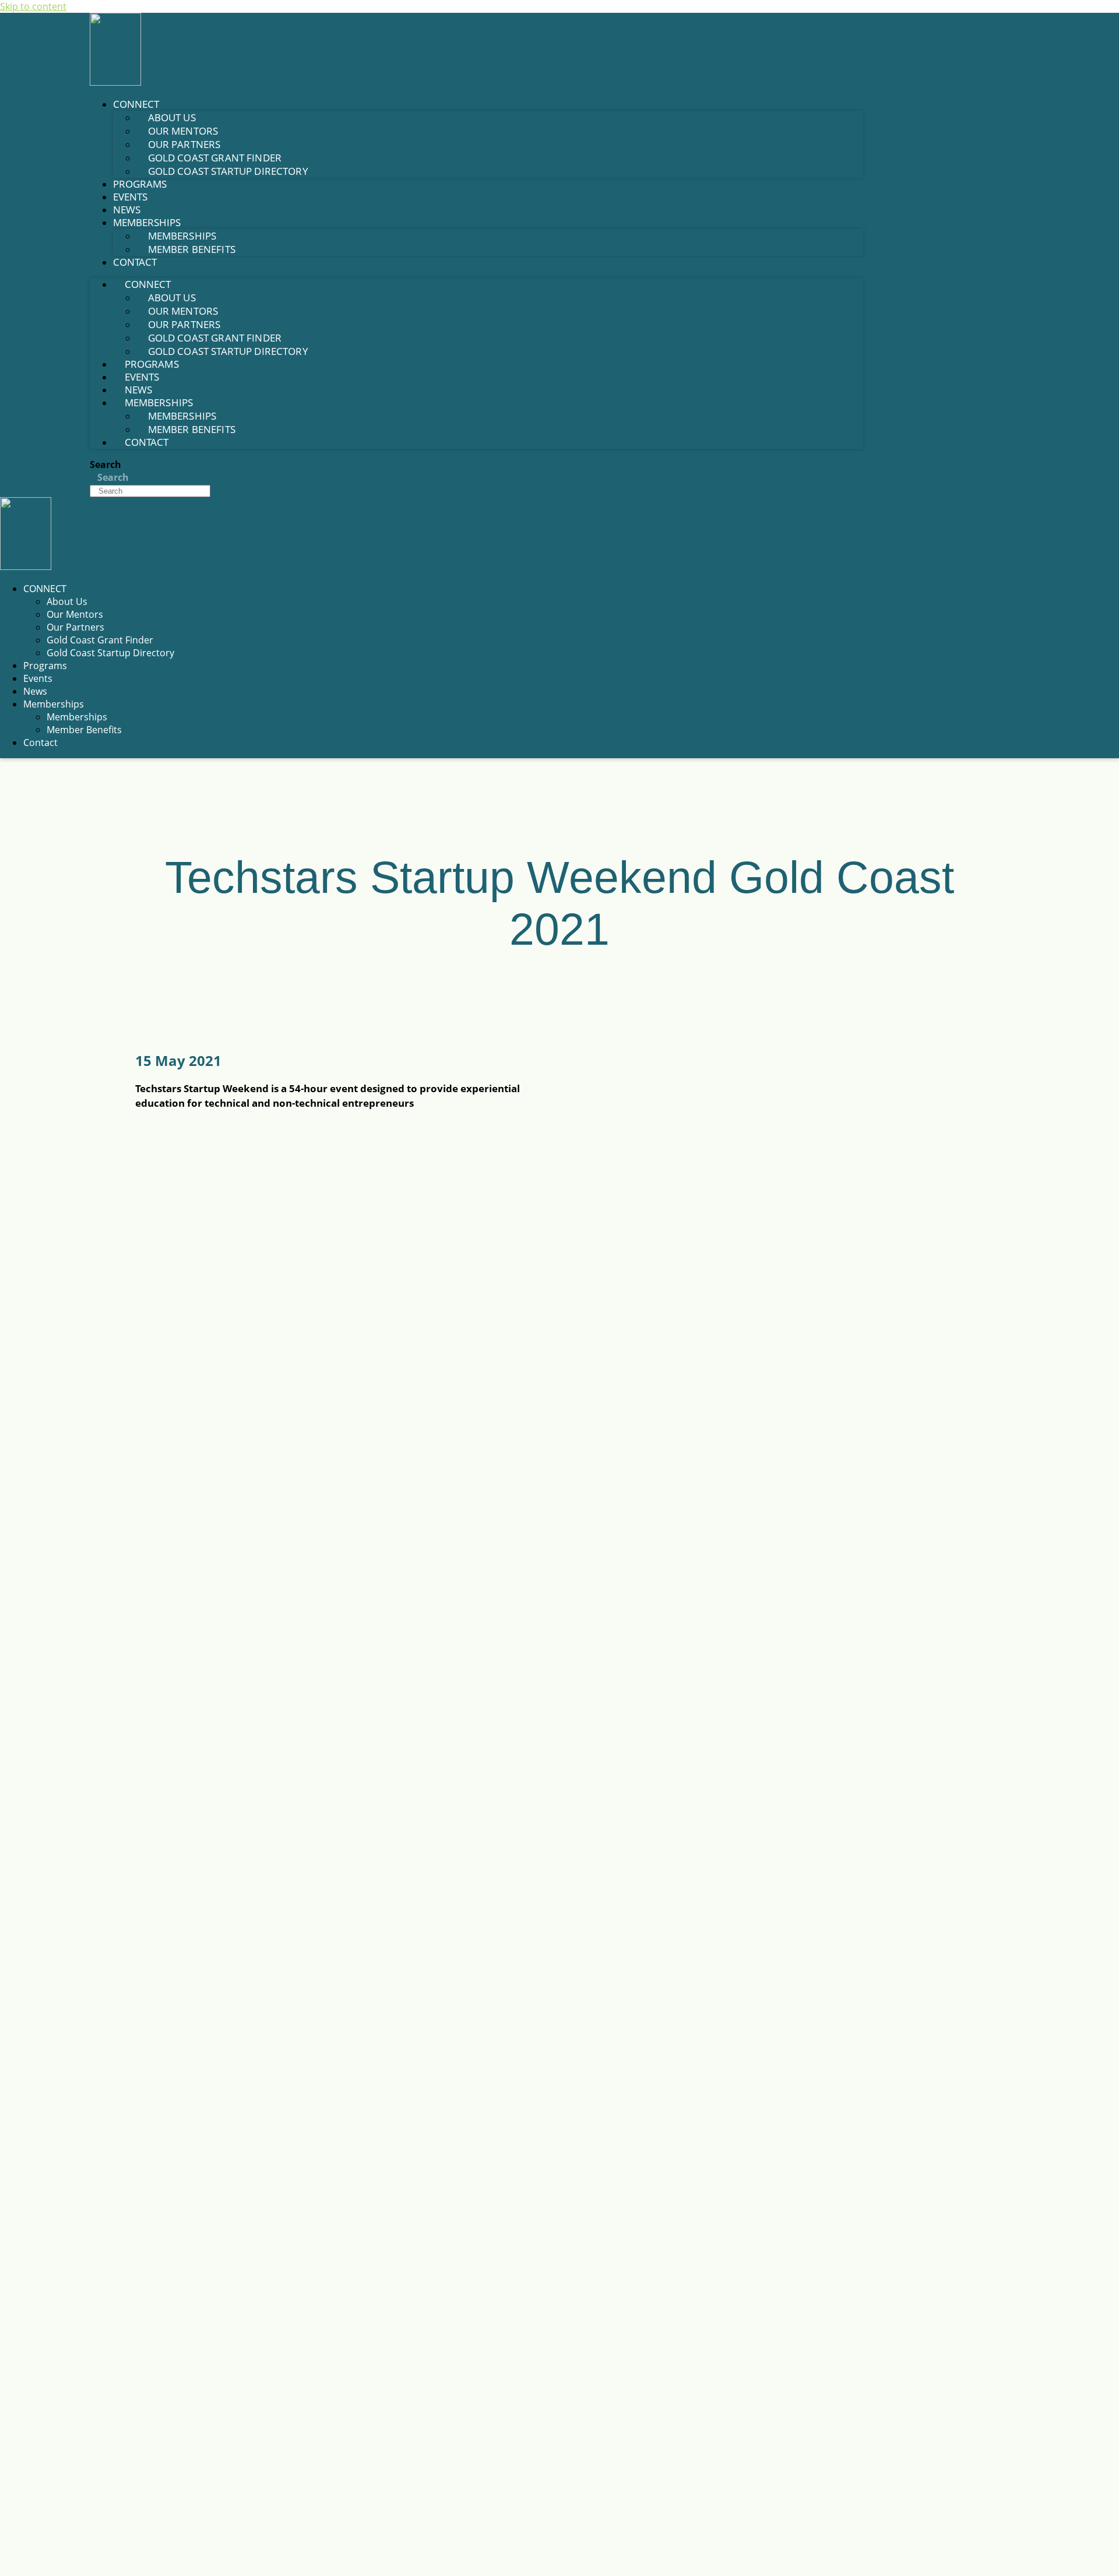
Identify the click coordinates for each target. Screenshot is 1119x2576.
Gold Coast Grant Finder (100, 640)
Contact (135, 262)
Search (105, 464)
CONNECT (45, 589)
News (127, 210)
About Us (67, 601)
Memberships (54, 704)
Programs (140, 184)
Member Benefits (192, 249)
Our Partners (75, 627)
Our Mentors (75, 614)
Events (130, 197)
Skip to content (33, 6)
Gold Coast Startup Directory (228, 171)
